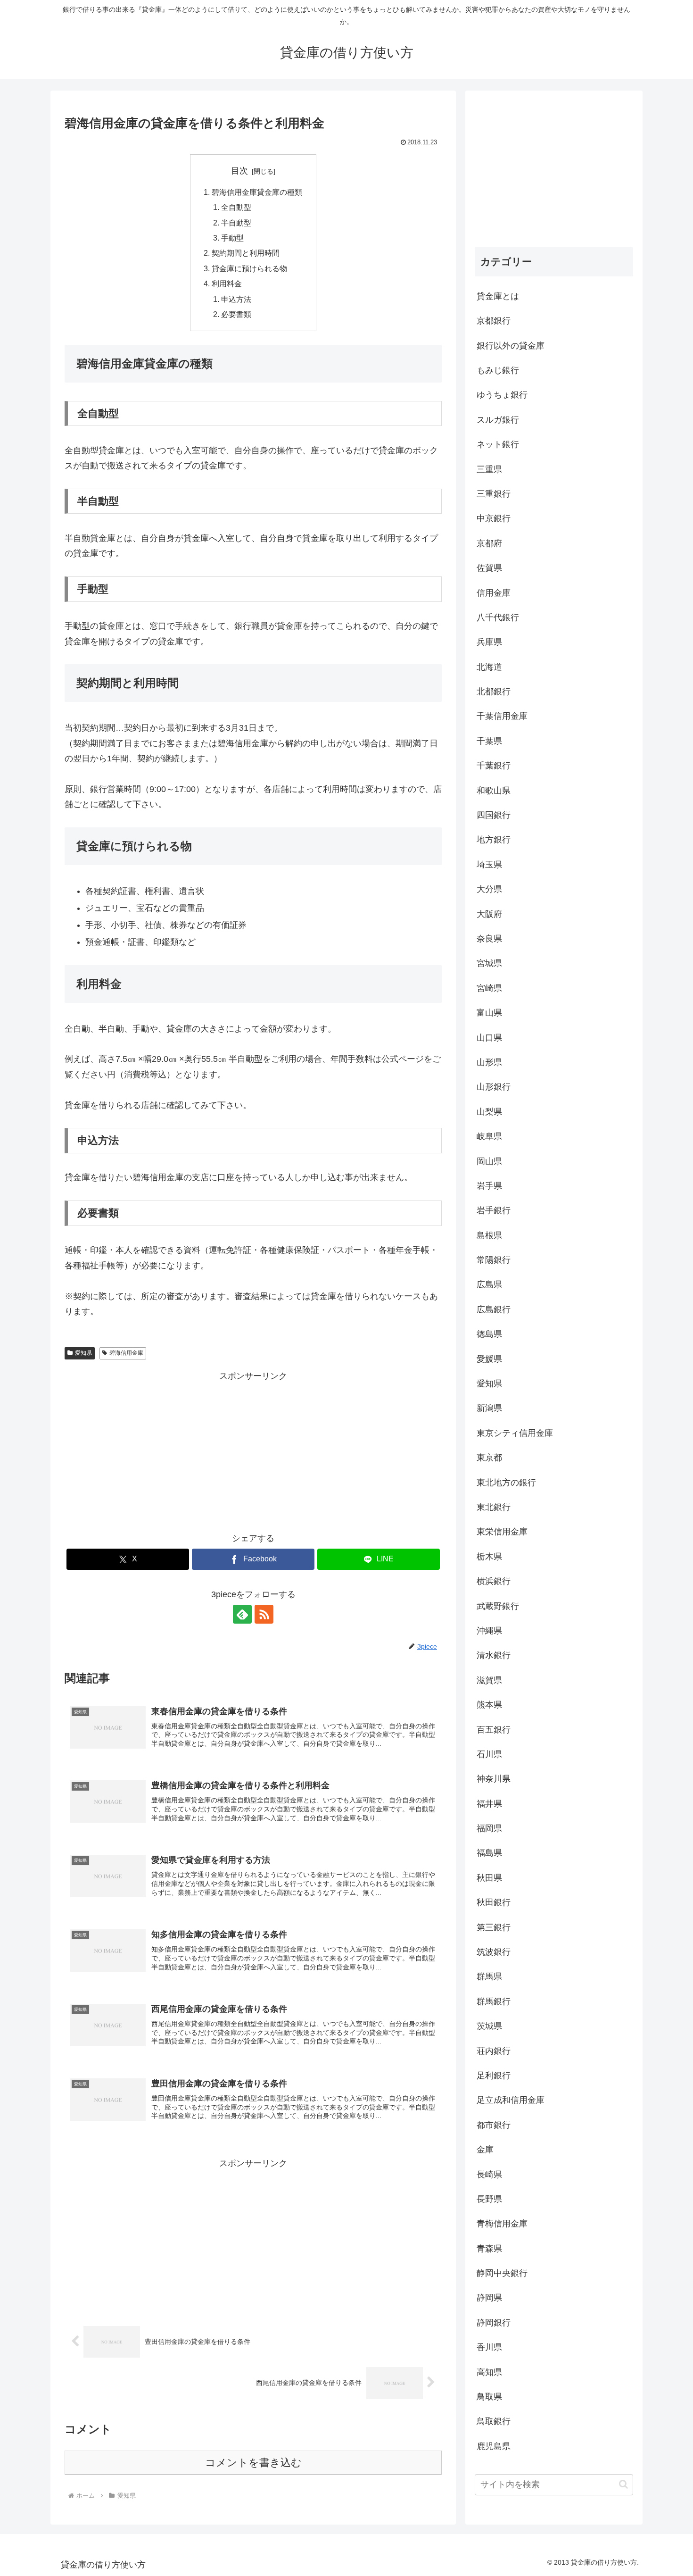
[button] (623, 2484)
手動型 (232, 238)
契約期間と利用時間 (246, 253)
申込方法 (236, 299)
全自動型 (236, 207)
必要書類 (236, 314)
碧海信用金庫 (126, 1353)
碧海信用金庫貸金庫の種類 (257, 192)
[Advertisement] (253, 1450)
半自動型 (236, 223)
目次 (239, 171)
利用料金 (227, 283)
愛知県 (83, 1353)
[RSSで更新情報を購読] (264, 1614)
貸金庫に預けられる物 (249, 268)
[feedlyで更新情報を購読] (242, 1614)
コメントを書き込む (253, 2463)
